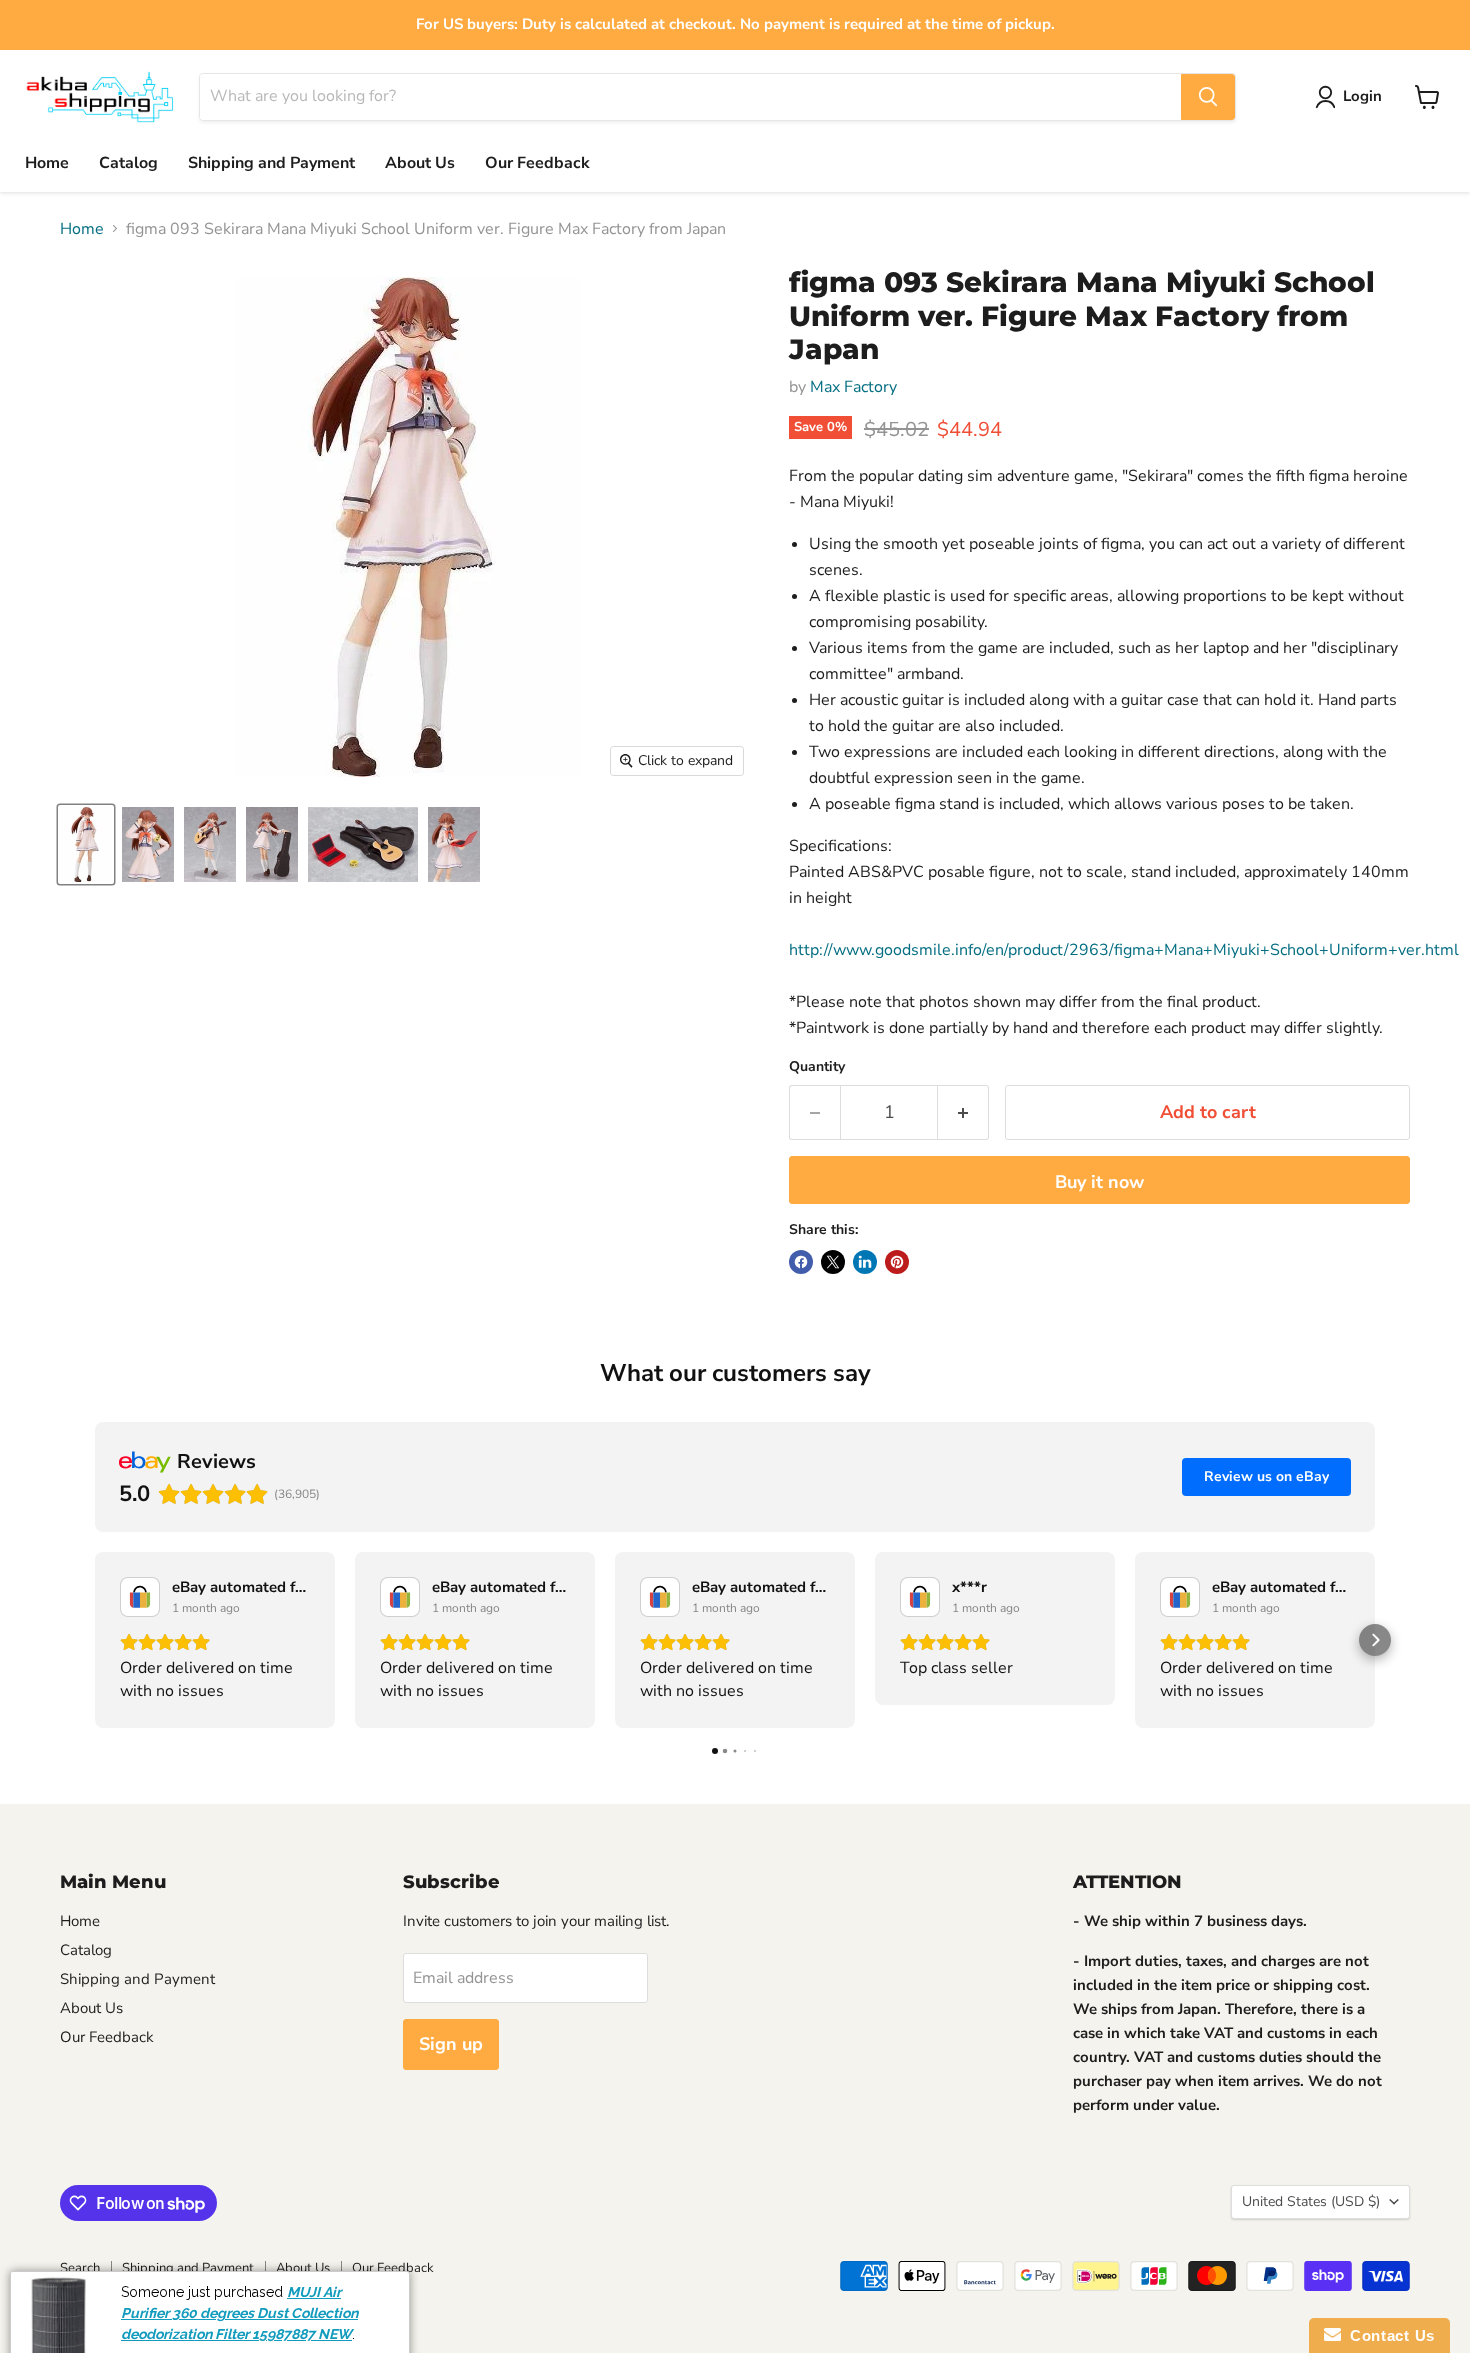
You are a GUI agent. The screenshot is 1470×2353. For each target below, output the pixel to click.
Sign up (451, 2044)
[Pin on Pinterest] (897, 1262)
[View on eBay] (140, 1597)
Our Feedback (537, 163)
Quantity (817, 1067)
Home (47, 163)
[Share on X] (833, 1262)
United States (1311, 2201)
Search (80, 2268)
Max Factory (853, 387)
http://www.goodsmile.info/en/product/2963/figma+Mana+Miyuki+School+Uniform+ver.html (1124, 950)
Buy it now (1099, 1182)
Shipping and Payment (271, 163)
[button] (95, 1640)
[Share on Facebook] (801, 1262)
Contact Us (1388, 2335)
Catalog (128, 163)
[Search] (1208, 97)
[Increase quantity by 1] (963, 1112)
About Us (420, 163)
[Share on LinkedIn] (865, 1262)
